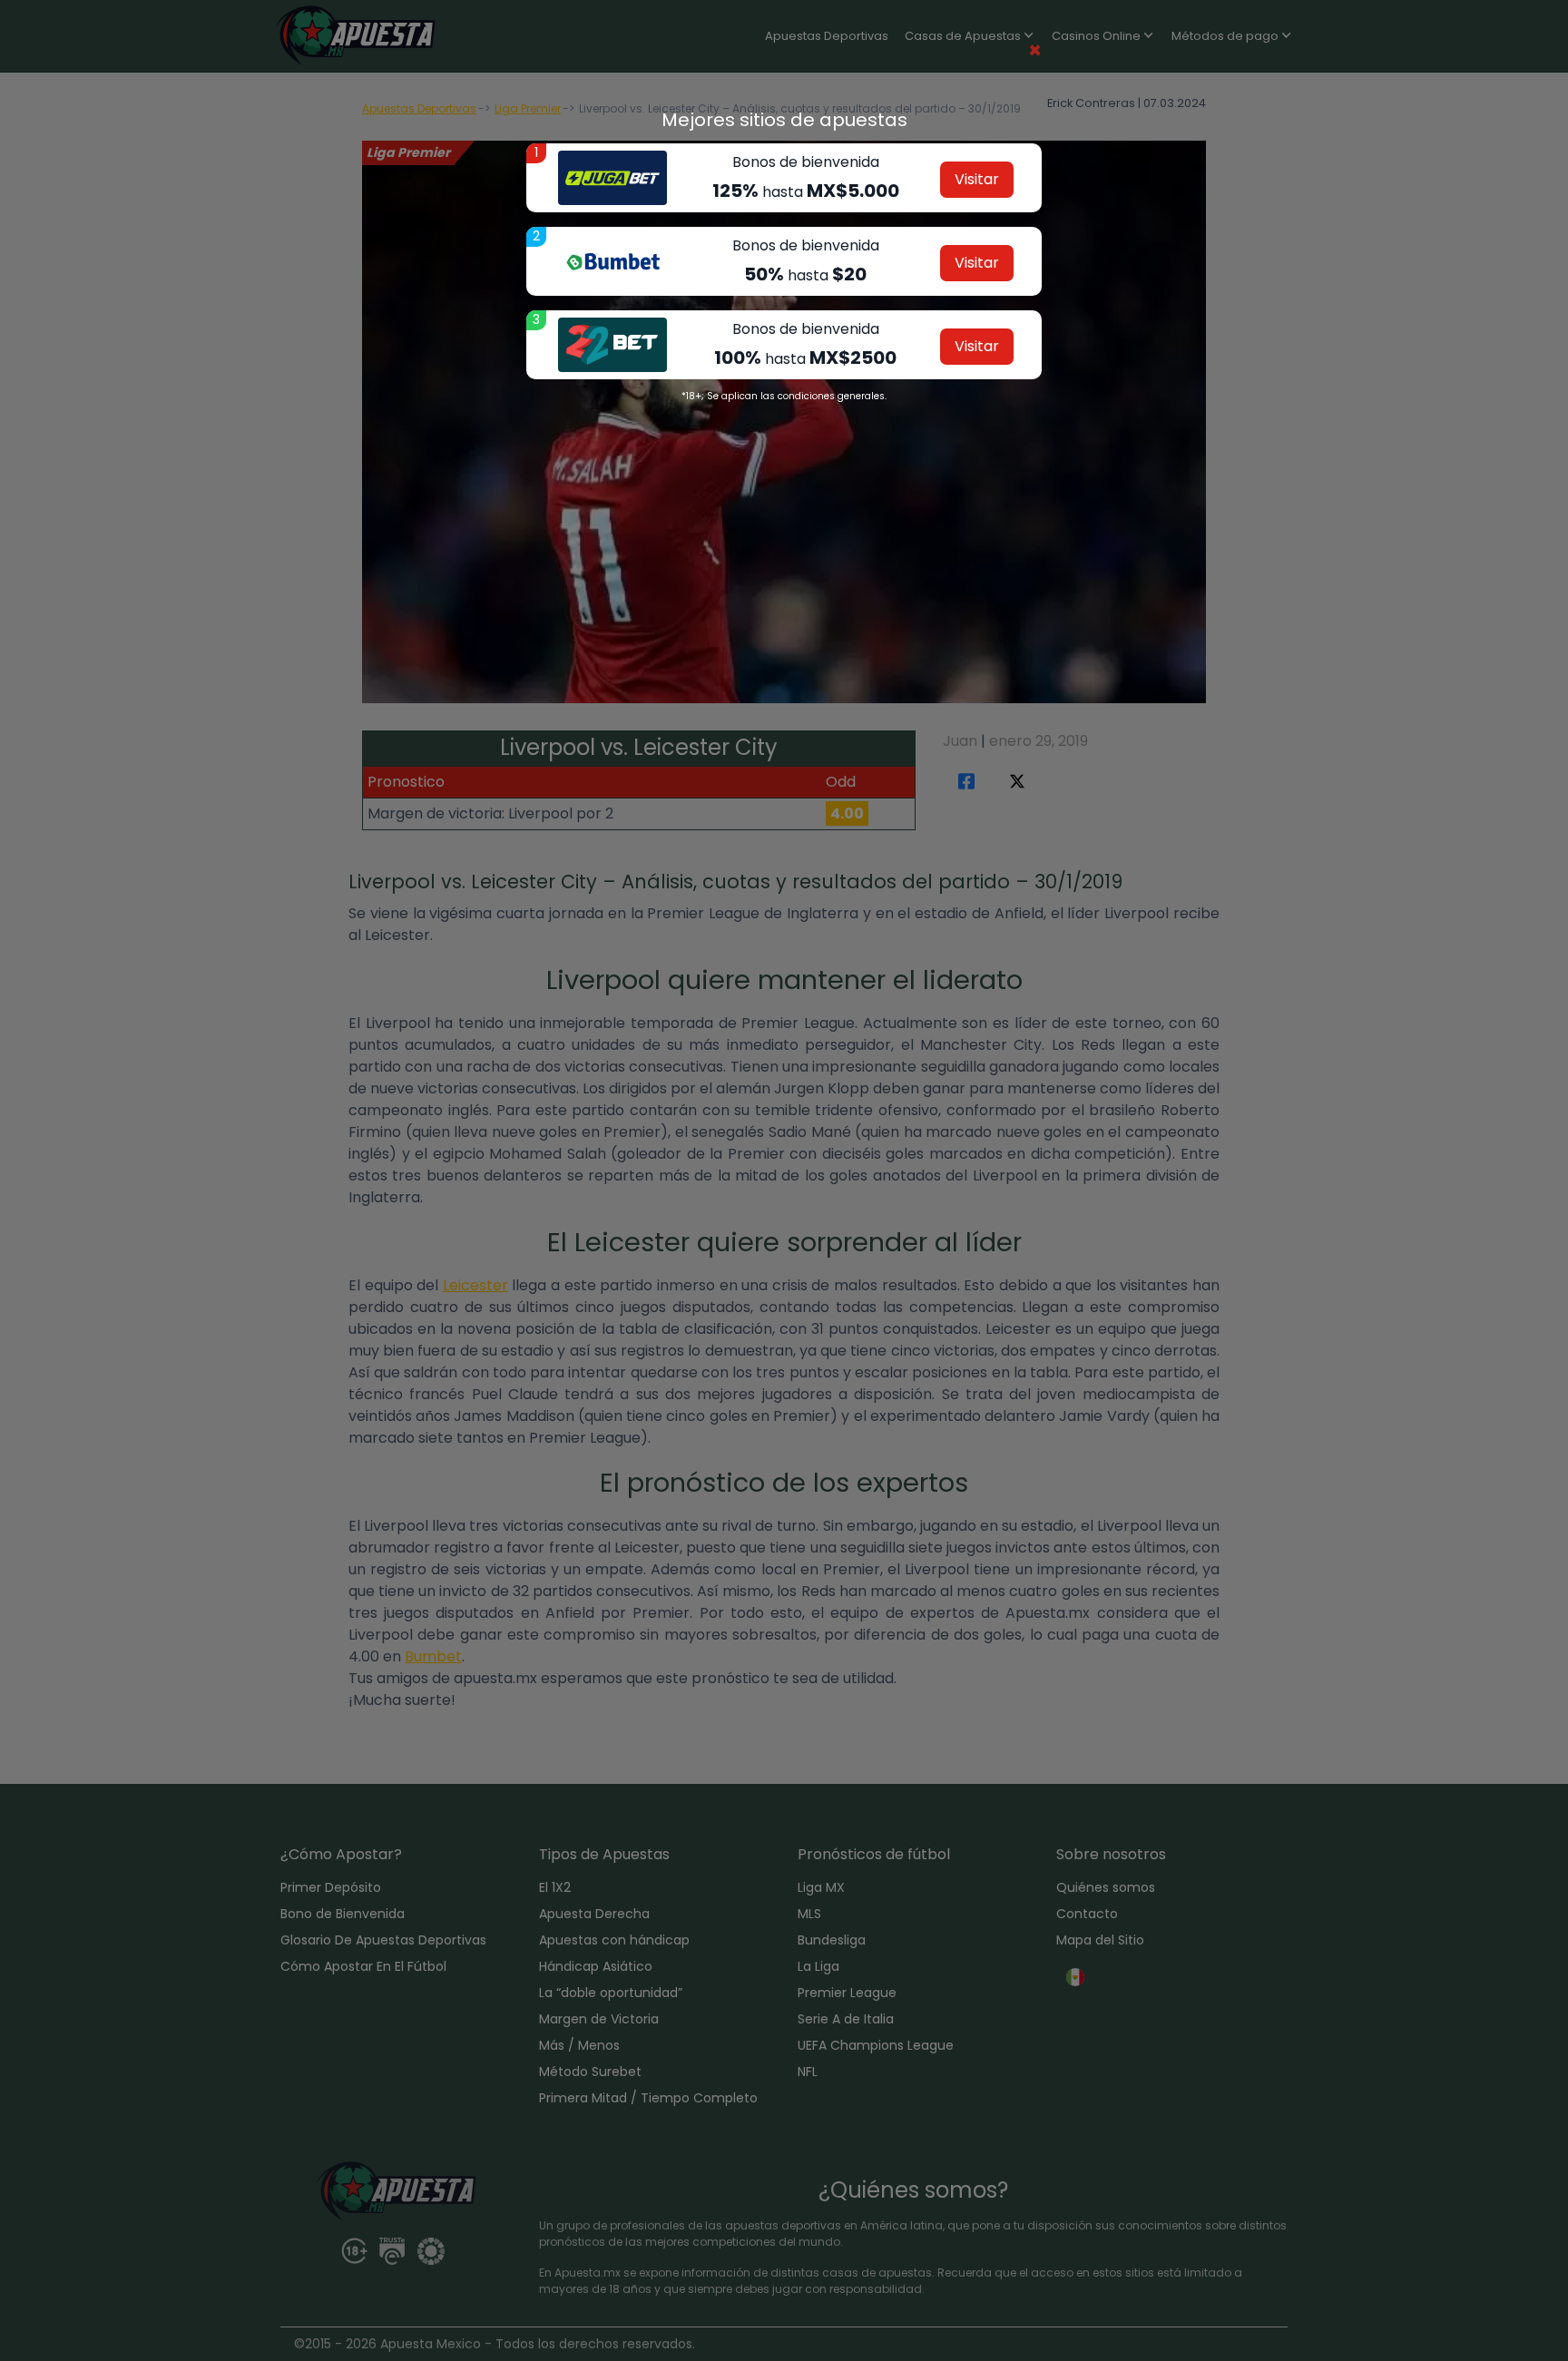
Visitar (977, 179)
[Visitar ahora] (612, 178)
